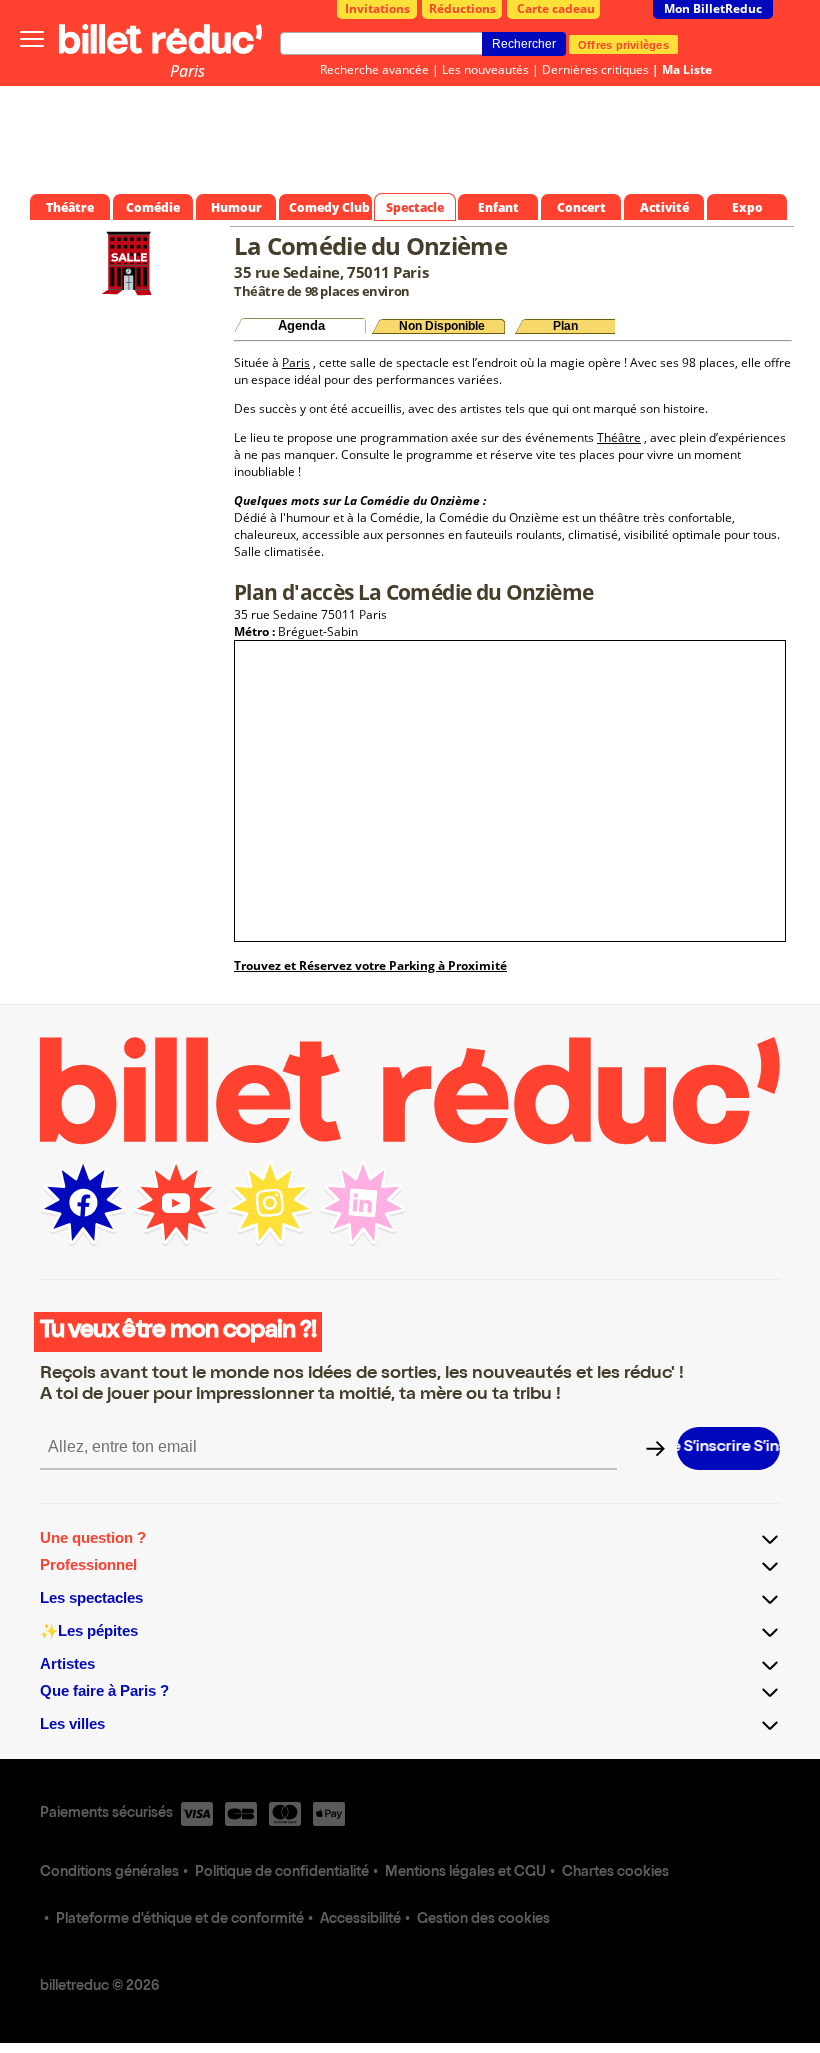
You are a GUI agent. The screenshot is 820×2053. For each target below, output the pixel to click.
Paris (187, 71)
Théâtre (619, 437)
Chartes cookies (615, 1873)
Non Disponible (442, 326)
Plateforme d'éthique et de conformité (180, 1920)
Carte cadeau (556, 8)
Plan (565, 326)
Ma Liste (687, 69)
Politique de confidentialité (282, 1873)
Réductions (462, 8)
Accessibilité (360, 1920)
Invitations (377, 8)
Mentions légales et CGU (465, 1873)
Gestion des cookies (483, 1920)
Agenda (301, 325)
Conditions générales (109, 1873)
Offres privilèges (623, 44)
